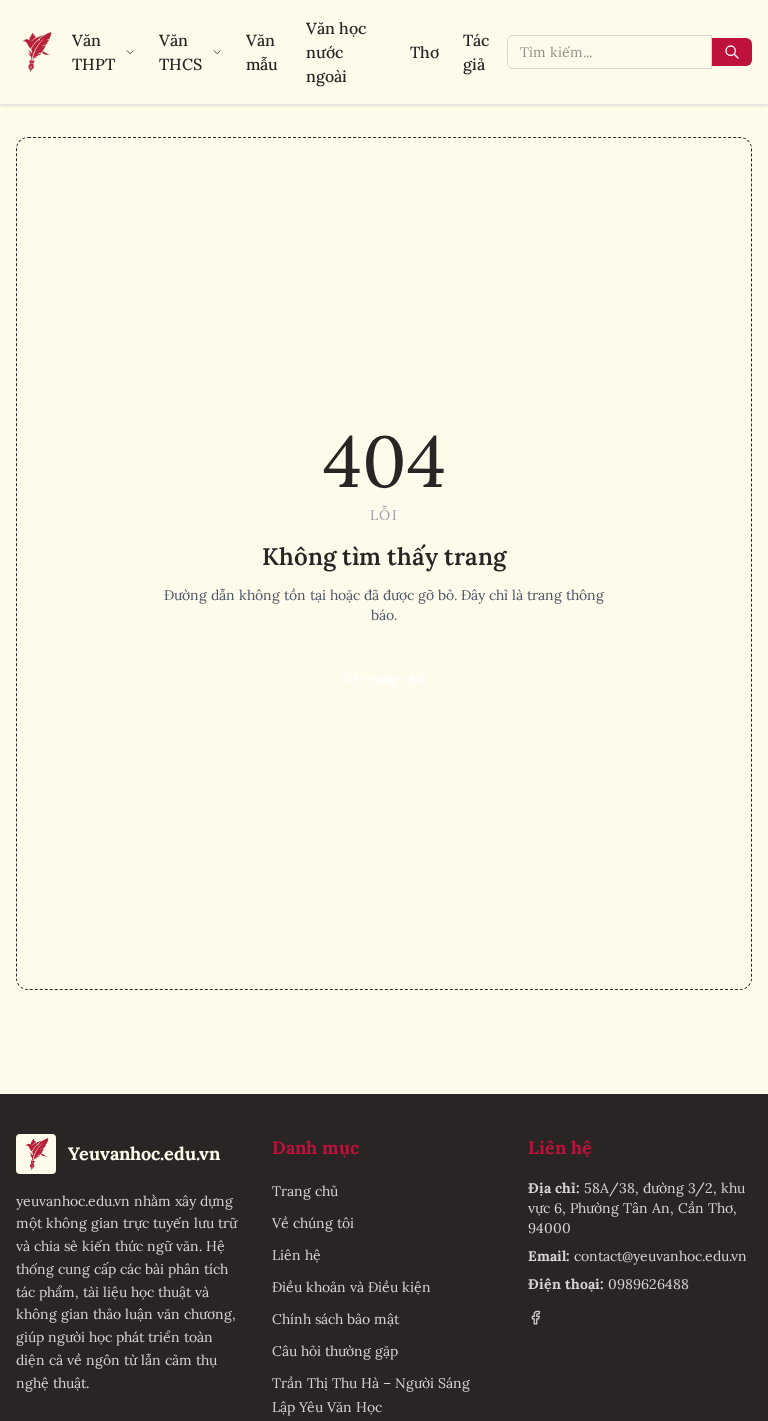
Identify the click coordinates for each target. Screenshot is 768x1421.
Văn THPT (93, 52)
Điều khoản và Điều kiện (351, 1287)
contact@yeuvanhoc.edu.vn (660, 1256)
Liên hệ (296, 1255)
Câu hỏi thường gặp (335, 1351)
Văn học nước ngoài (336, 52)
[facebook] (535, 1317)
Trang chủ (305, 1191)
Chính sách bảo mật (335, 1319)
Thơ (424, 52)
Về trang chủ (384, 679)
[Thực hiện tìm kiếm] (732, 52)
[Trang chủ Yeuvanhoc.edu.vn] (36, 52)
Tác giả (476, 52)
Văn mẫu (262, 52)
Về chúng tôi (313, 1223)
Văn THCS (180, 52)
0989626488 (648, 1284)
